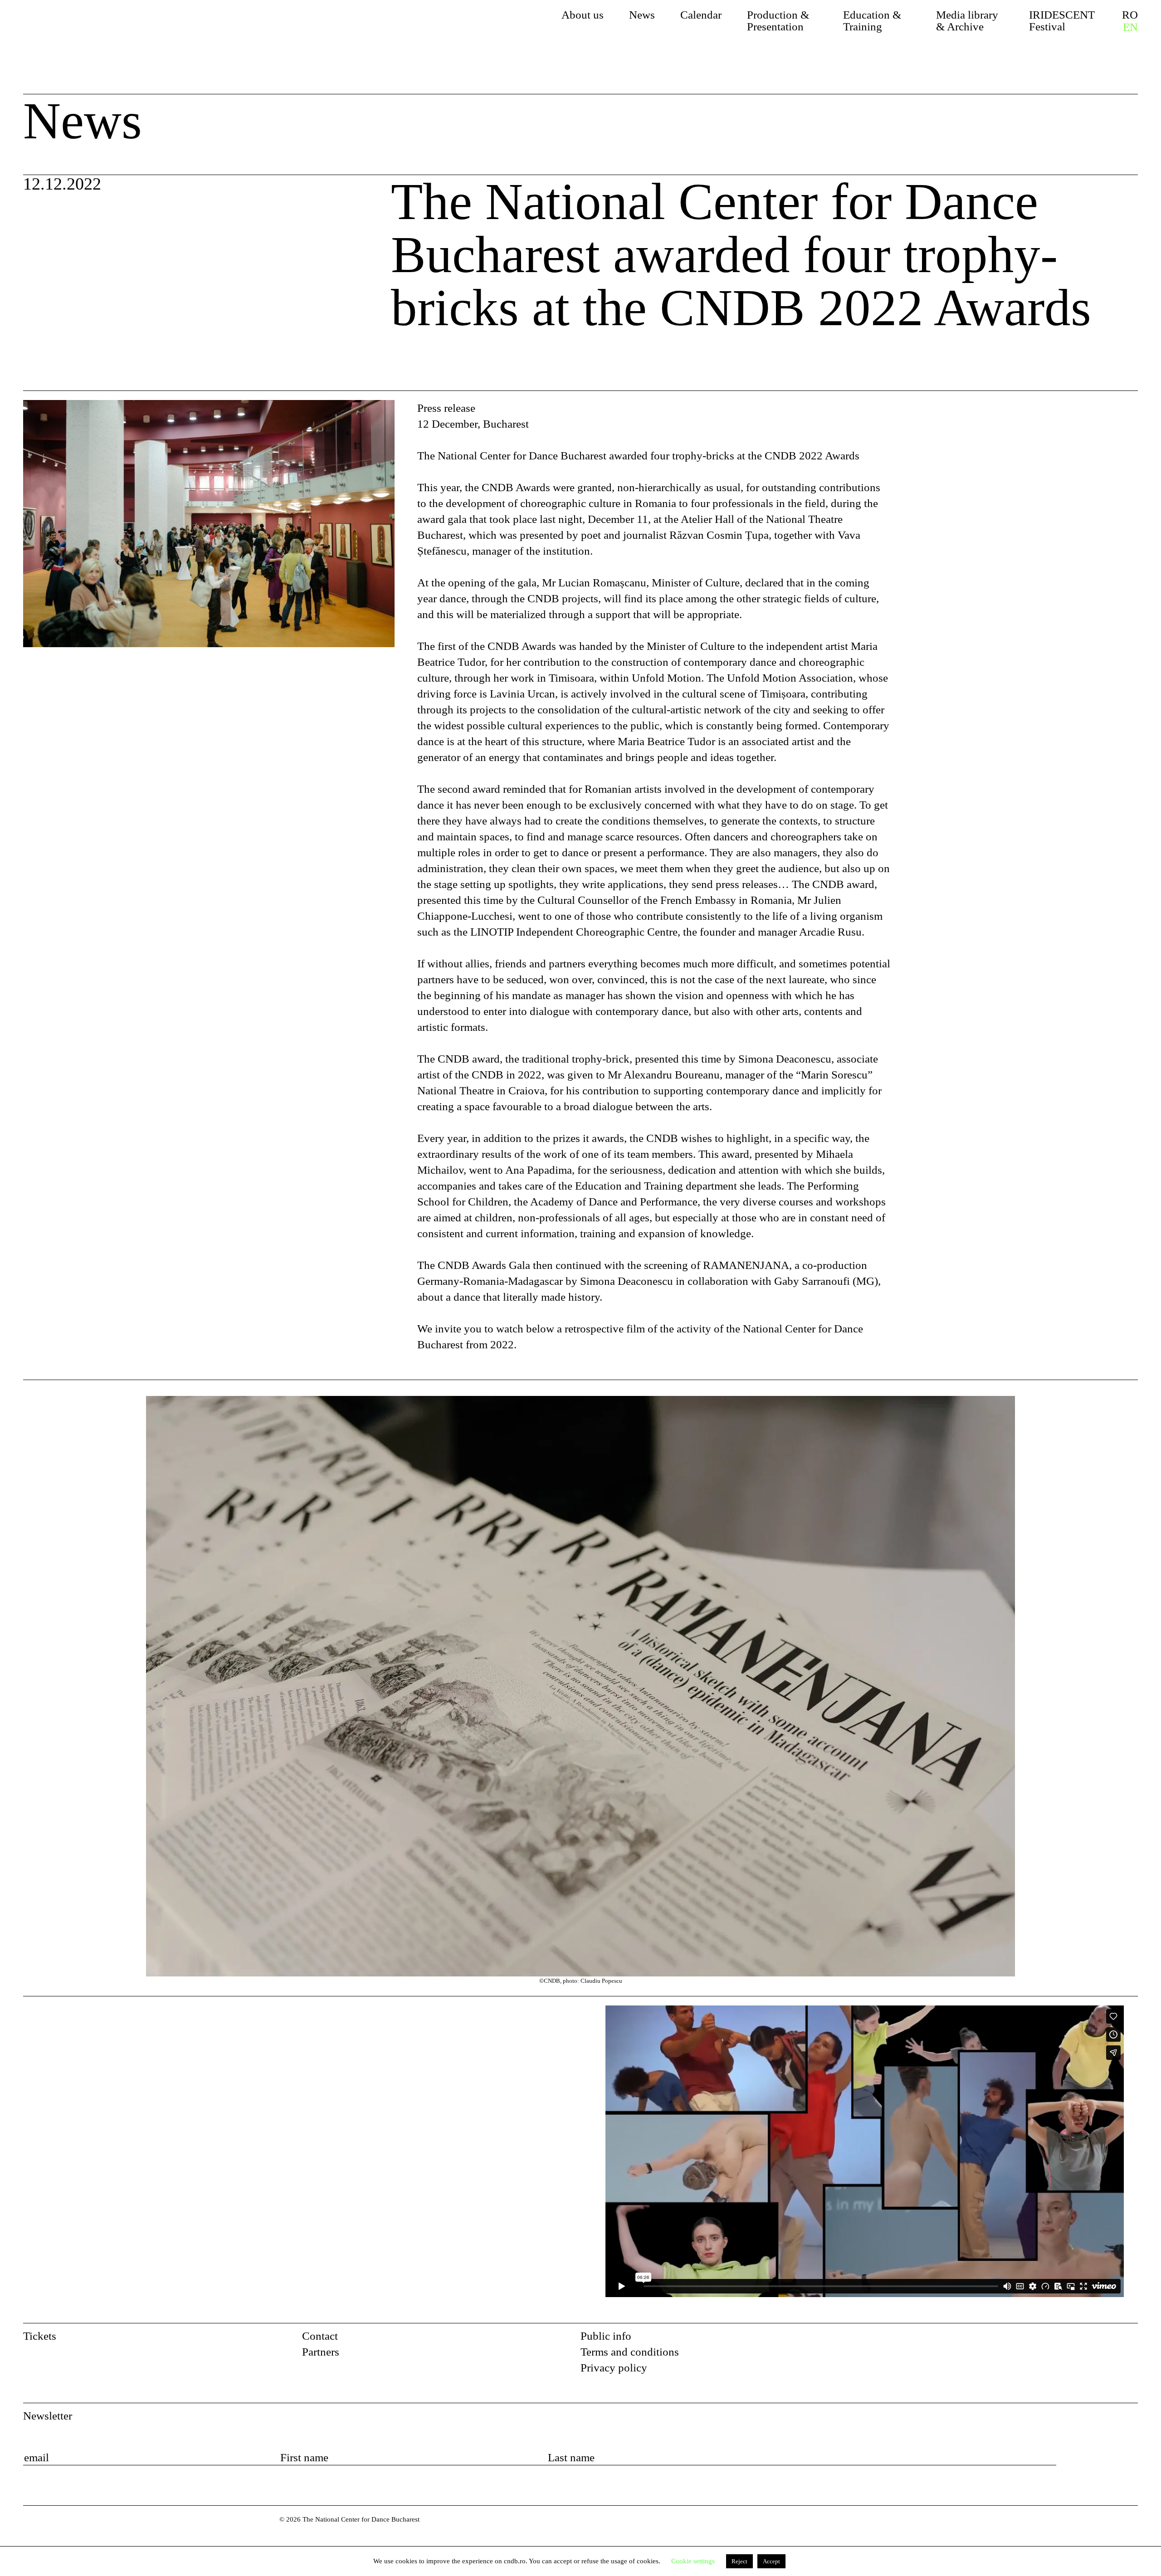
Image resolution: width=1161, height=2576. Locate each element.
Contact (320, 2336)
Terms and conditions (630, 2352)
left (84, 1691)
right (1127, 1404)
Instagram (1130, 2339)
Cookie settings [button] (693, 2561)
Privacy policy (614, 2368)
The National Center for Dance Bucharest (110, 30)
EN (1130, 27)
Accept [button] (771, 2561)
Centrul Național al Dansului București (43, 2532)
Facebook (1107, 2339)
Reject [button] (739, 2561)
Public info (606, 2336)
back (49, 368)
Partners (321, 2352)
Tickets (40, 2336)
